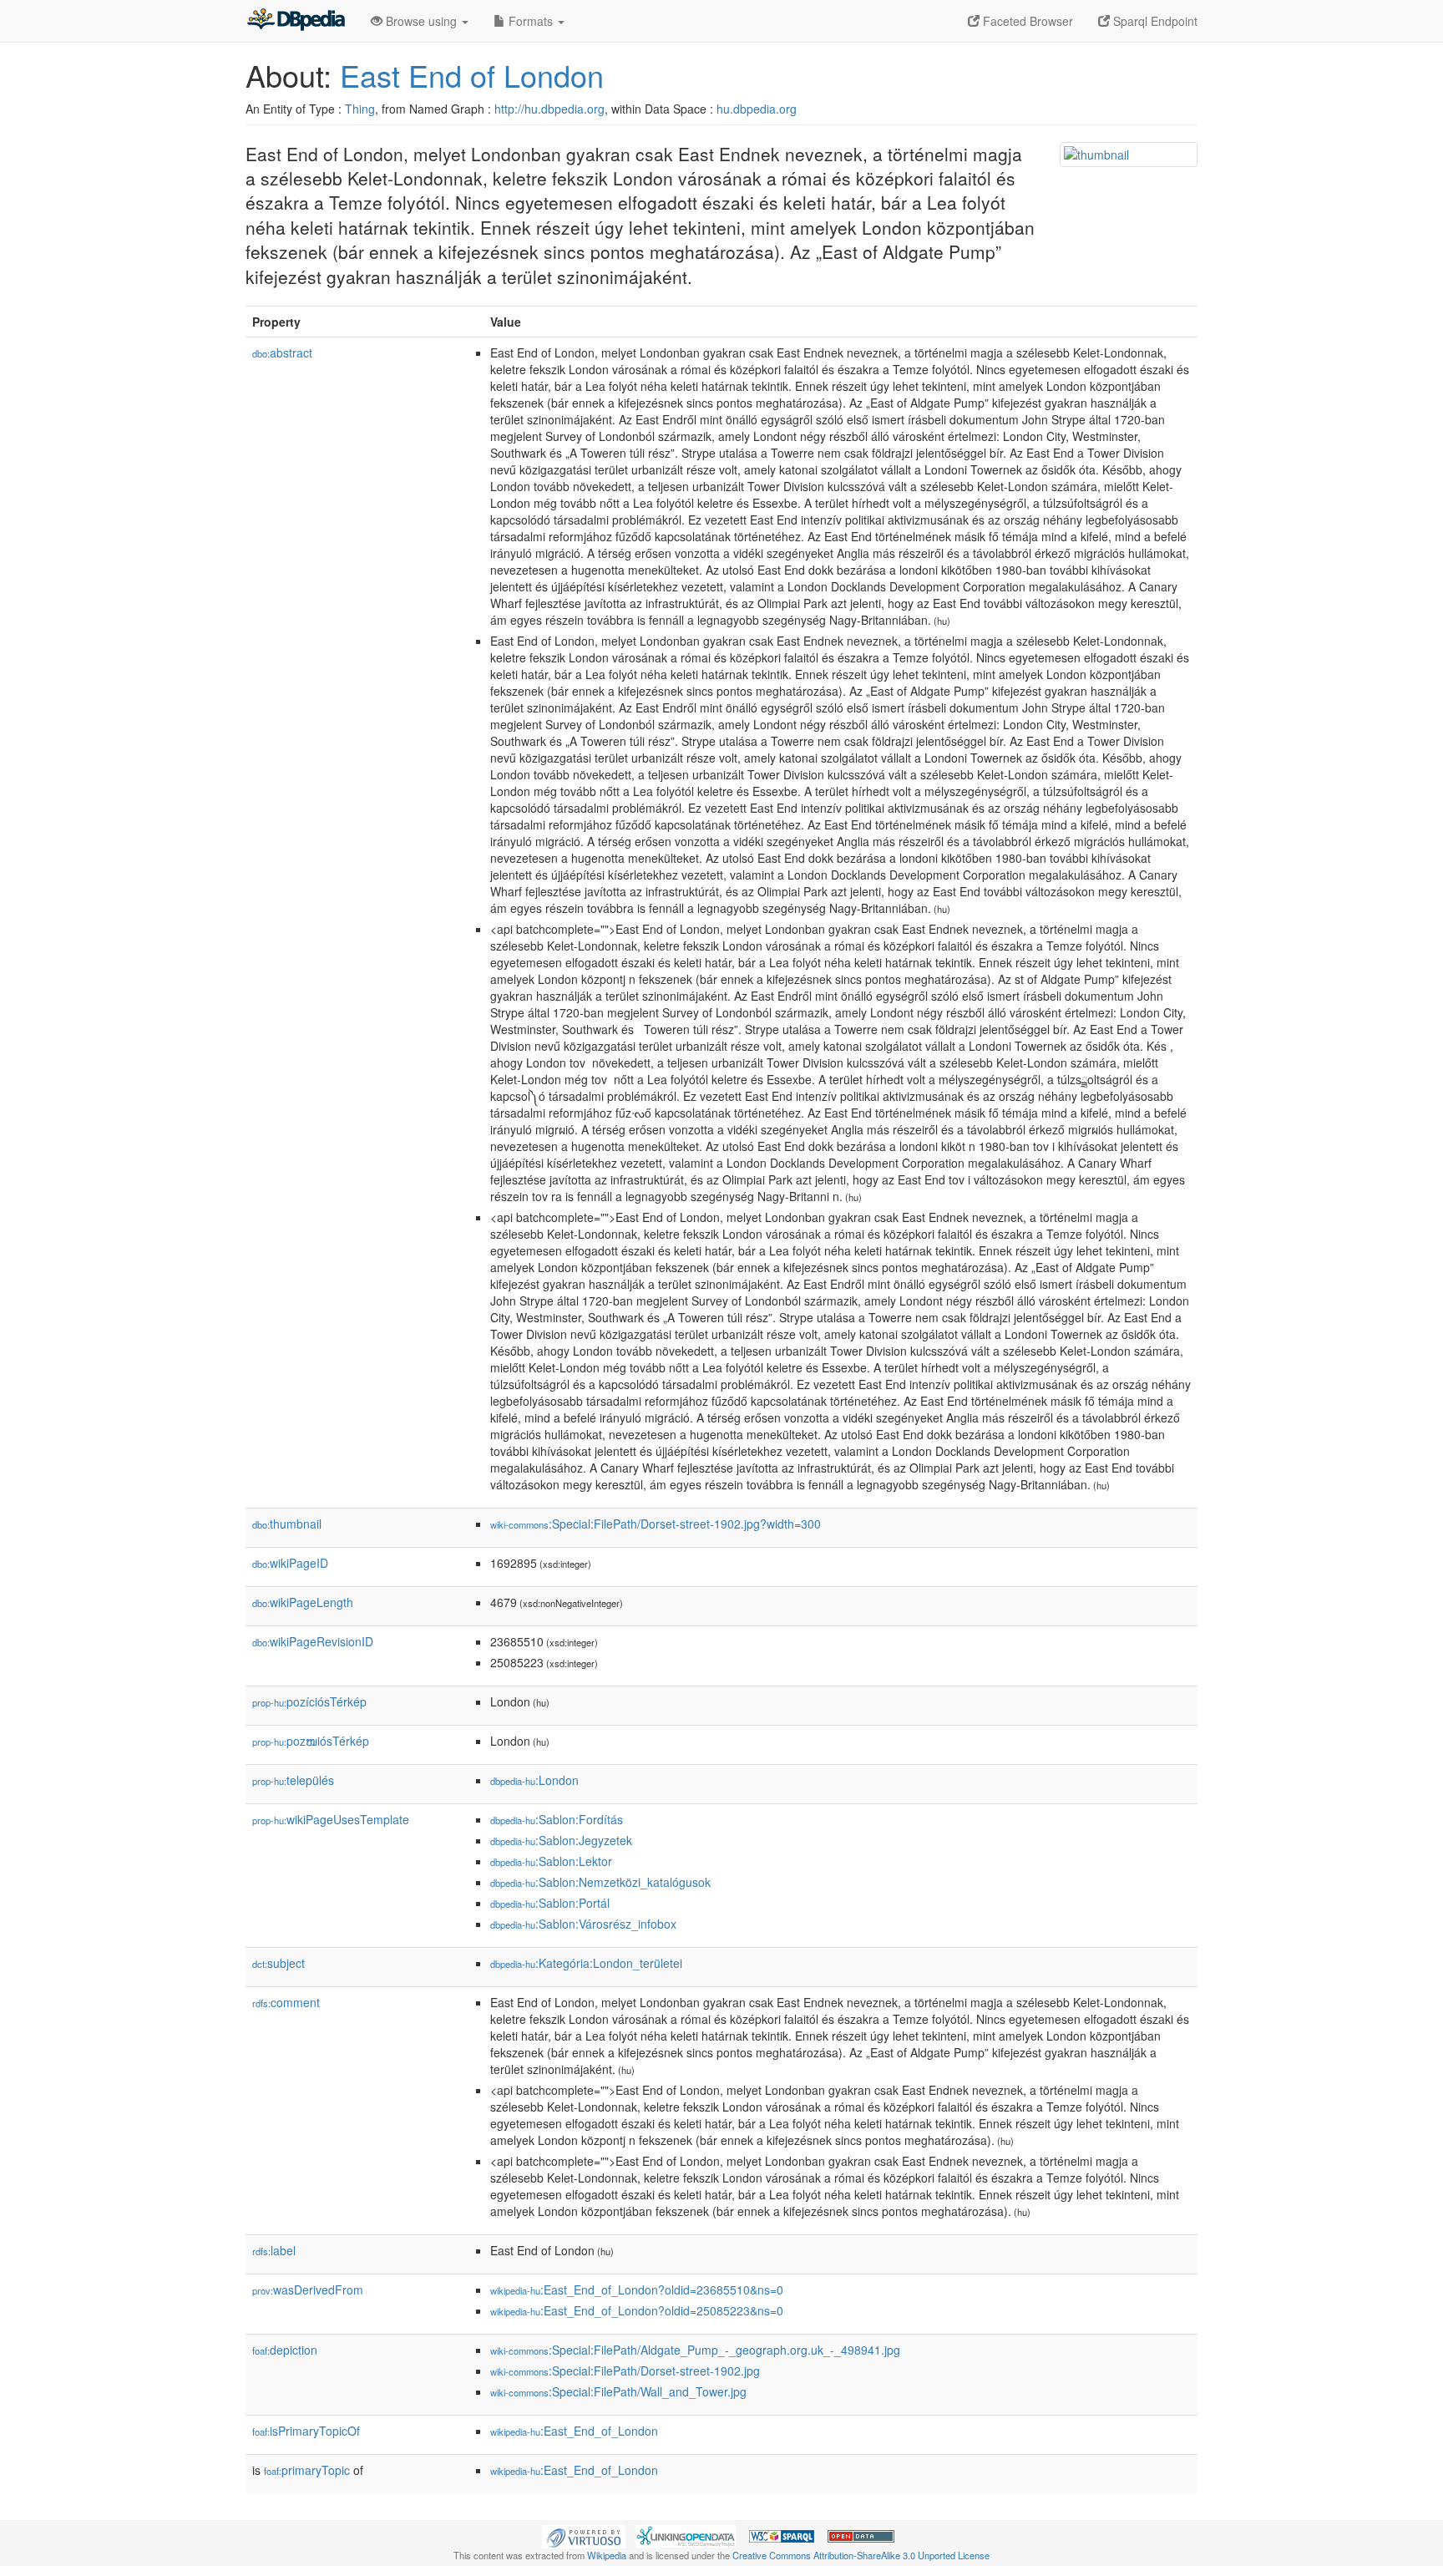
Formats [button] (531, 21)
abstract (282, 352)
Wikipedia (607, 2555)
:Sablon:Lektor (551, 1861)
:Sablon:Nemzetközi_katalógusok (600, 1882)
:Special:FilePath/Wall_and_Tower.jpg (618, 2391)
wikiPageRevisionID (313, 1641)
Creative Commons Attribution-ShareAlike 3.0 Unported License (861, 2555)
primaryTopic (307, 2470)
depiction (285, 2350)
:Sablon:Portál (550, 1903)
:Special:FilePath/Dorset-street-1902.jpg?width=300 (656, 1524)
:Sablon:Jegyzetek (561, 1840)
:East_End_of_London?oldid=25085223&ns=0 (637, 2310)
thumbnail (287, 1524)
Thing (360, 109)
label (274, 2250)
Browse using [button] (421, 21)
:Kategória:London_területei (586, 1963)
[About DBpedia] (296, 21)
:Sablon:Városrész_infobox (583, 1924)
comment (286, 2002)
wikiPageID (290, 1563)
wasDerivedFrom (308, 2289)
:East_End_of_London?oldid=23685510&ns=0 (637, 2289)
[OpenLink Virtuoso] (584, 2535)
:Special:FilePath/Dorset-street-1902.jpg (625, 2371)
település (293, 1780)
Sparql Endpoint (1154, 21)
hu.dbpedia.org (757, 109)
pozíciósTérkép (309, 1701)
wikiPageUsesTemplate (331, 1819)
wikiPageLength (303, 1602)
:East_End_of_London (574, 2431)
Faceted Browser (1026, 21)
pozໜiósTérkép (311, 1741)
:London (534, 1780)
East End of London (472, 75)
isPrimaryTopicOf (306, 2431)
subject (278, 1963)
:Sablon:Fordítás (557, 1819)
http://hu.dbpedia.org (549, 109)
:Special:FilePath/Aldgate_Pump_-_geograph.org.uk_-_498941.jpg (695, 2350)
